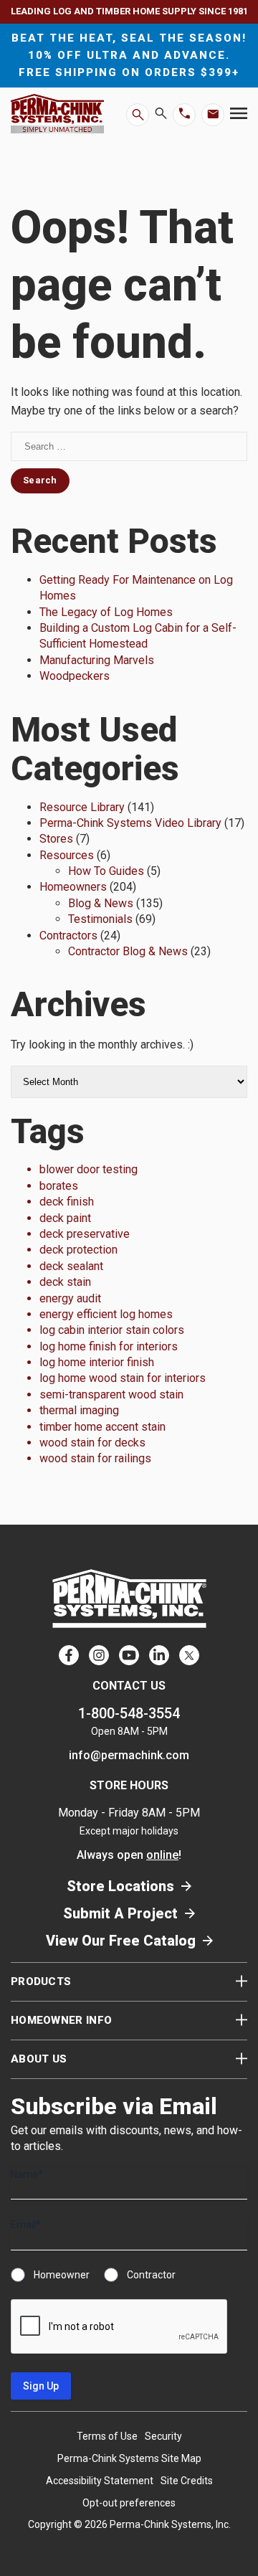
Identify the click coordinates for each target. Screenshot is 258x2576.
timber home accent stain (102, 1427)
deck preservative (85, 1234)
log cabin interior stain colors (112, 1330)
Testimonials (100, 919)
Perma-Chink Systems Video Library (130, 823)
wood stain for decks (92, 1443)
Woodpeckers (75, 676)
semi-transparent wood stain (111, 1394)
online (162, 1855)
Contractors (68, 936)
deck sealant (71, 1266)
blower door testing (89, 1169)
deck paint (65, 1218)
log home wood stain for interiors (123, 1378)
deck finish (67, 1202)
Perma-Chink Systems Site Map (129, 2458)
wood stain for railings (95, 1458)
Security (163, 2436)
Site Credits (187, 2481)
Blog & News (101, 903)
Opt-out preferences (129, 2503)
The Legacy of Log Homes (106, 612)
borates (59, 1186)
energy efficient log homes (106, 1314)
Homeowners (73, 887)
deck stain (65, 1282)
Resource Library (82, 807)
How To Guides (106, 871)
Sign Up (41, 2386)
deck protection (78, 1250)
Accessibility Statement (100, 2481)
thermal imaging (79, 1410)
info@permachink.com (129, 1755)
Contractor (151, 2275)
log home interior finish (97, 1362)
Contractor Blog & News (128, 951)
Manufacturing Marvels (97, 660)
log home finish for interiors (109, 1346)
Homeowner (62, 2275)
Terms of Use (107, 2436)
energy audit (70, 1298)
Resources (67, 855)
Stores (56, 839)
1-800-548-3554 (129, 1713)
